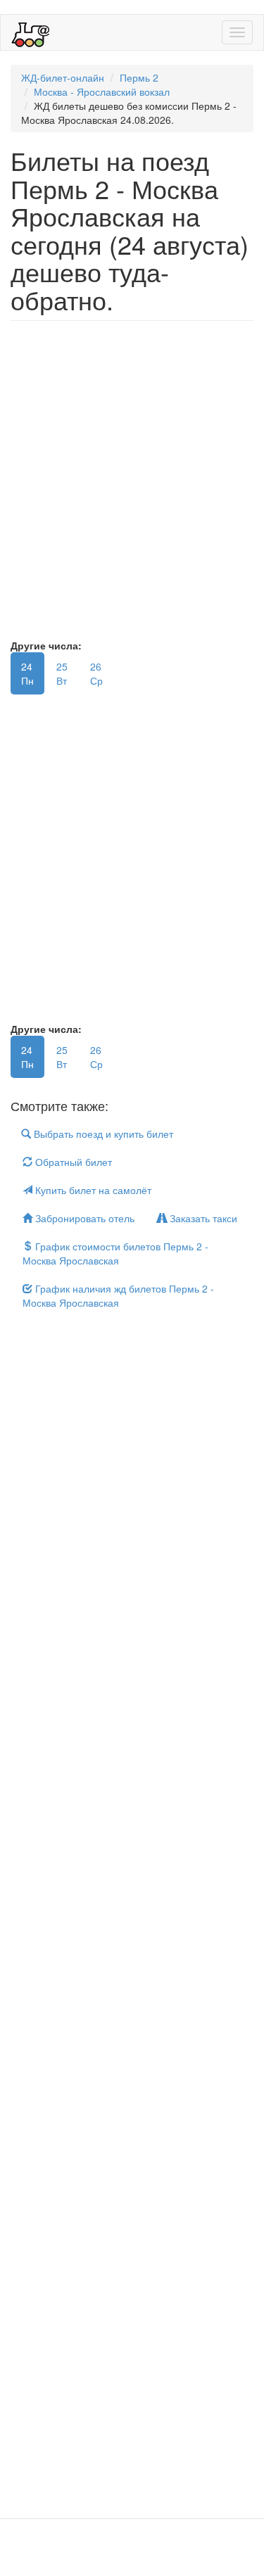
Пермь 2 (139, 77)
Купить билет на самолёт (92, 1190)
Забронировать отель (83, 1218)
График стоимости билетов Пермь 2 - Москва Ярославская (115, 1253)
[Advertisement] (132, 487)
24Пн (27, 673)
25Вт (62, 673)
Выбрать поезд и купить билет (102, 1134)
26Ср (96, 673)
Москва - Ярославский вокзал (102, 91)
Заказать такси (202, 1218)
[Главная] (31, 32)
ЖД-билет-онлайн (63, 77)
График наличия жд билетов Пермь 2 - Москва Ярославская (118, 1295)
